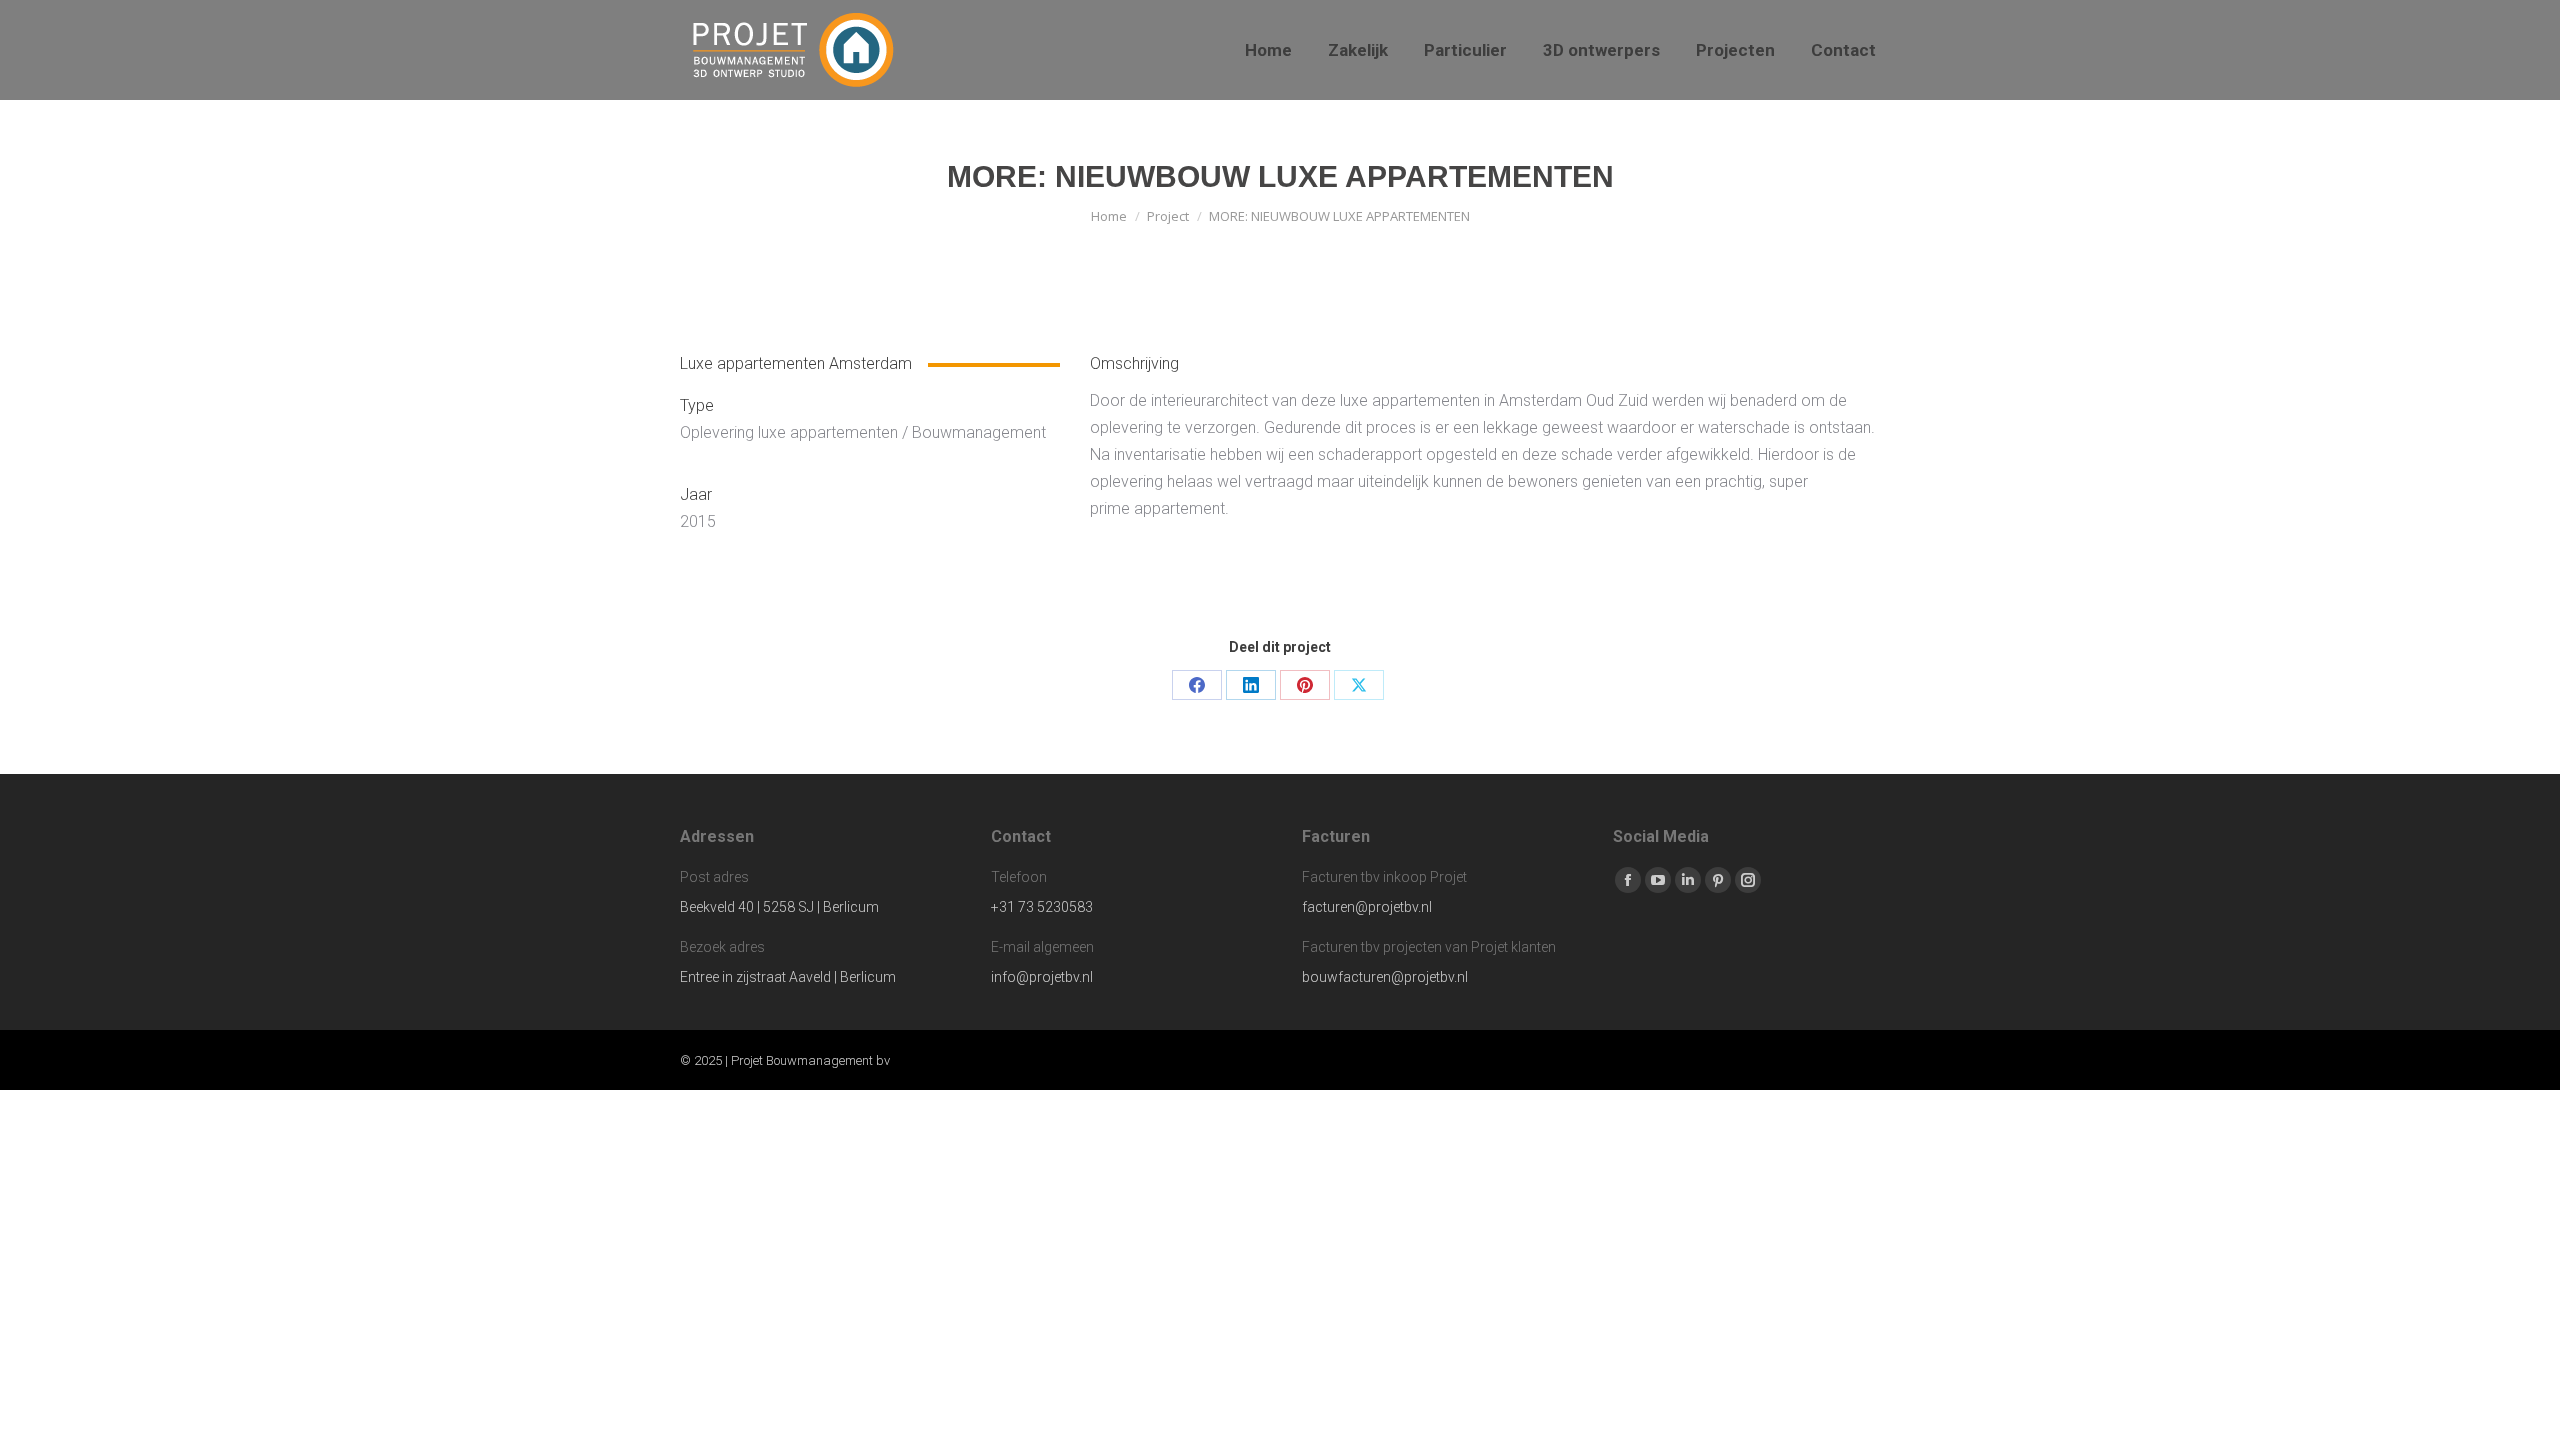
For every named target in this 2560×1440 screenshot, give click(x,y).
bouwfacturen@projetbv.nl (1385, 977)
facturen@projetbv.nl (1367, 907)
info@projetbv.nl (1042, 977)
